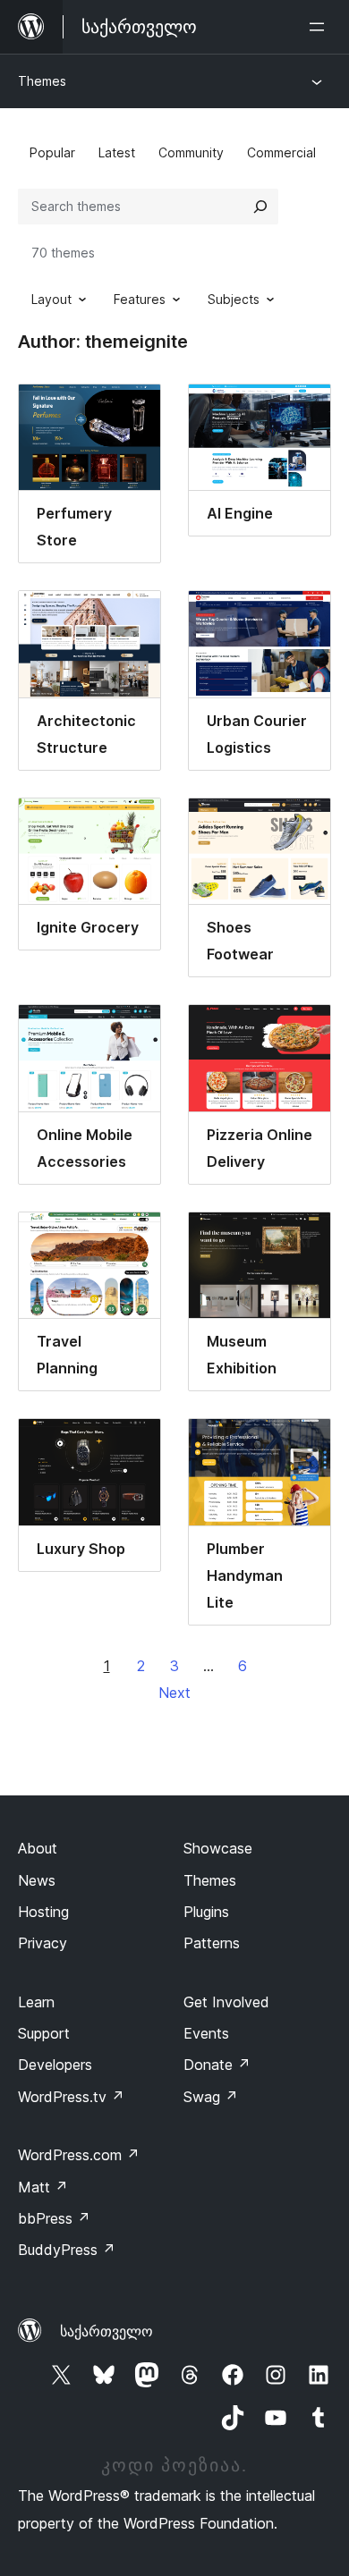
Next (174, 1693)
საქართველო (106, 2331)
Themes (42, 81)
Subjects (234, 299)
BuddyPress (67, 2250)
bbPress (54, 2218)
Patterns (212, 1943)
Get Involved (226, 2002)
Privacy (43, 1943)
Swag (211, 2097)
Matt (43, 2187)
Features (140, 299)
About (38, 1848)
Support (44, 2033)
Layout (51, 299)
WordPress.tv (71, 2097)
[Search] (260, 207)
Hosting (43, 1912)
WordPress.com (79, 2155)
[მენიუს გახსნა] (320, 27)
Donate (217, 2065)
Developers (55, 2065)
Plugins (206, 1912)
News (37, 1880)
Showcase (218, 1848)
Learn (36, 2002)
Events (206, 2033)
